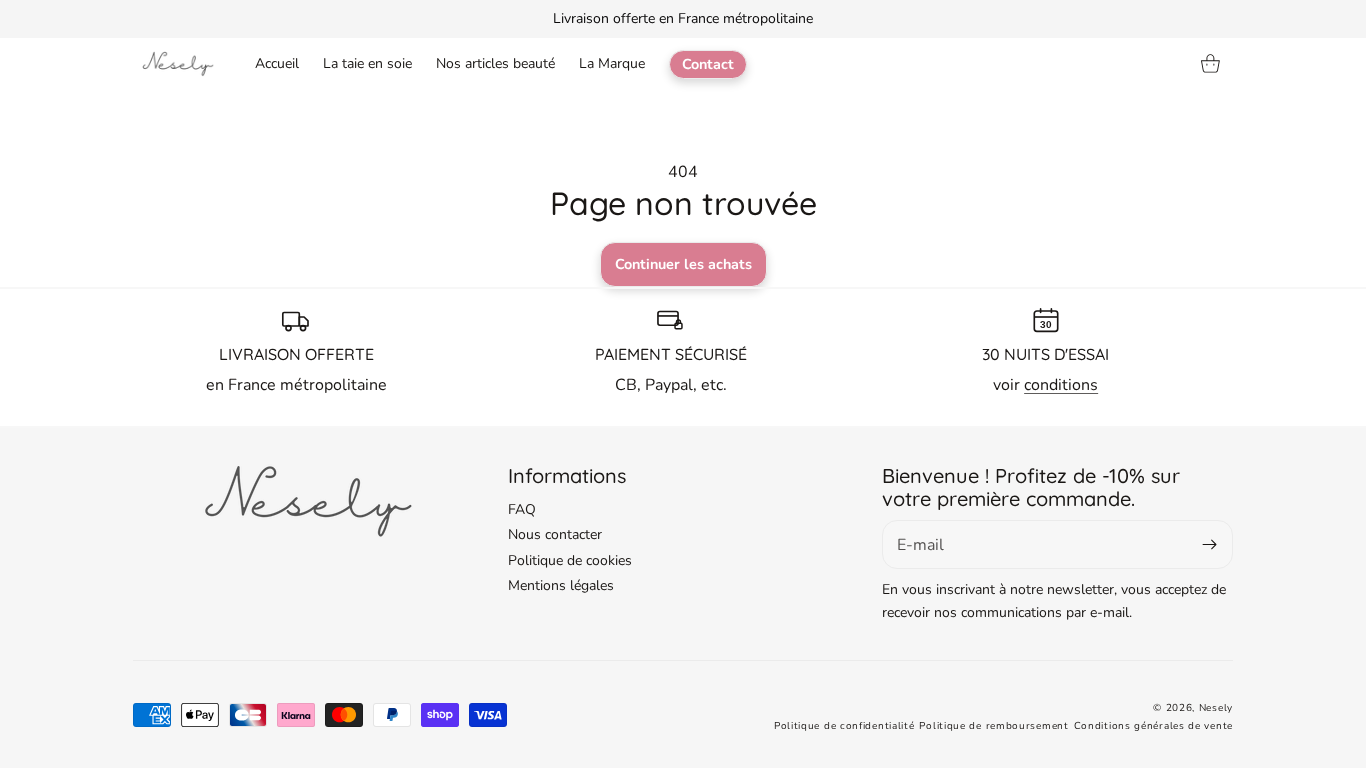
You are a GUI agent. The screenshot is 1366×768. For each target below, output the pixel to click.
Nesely (1216, 708)
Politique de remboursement (993, 726)
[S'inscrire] (1210, 544)
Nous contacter (555, 534)
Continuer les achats (683, 264)
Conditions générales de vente (1153, 726)
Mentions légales (561, 585)
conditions (1061, 385)
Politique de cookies (570, 560)
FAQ (522, 509)
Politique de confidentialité (844, 726)
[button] (1211, 64)
